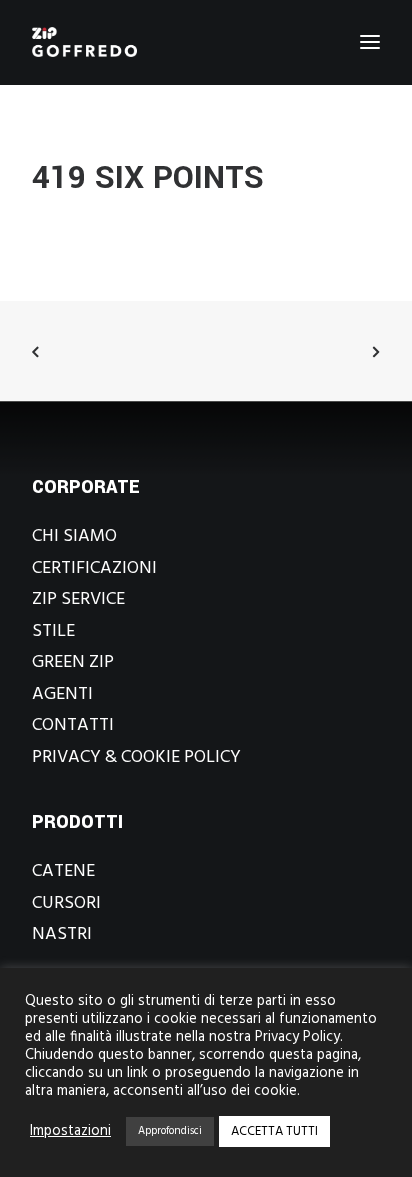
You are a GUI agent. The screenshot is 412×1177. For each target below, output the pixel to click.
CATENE (63, 871)
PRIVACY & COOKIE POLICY (136, 757)
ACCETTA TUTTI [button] (274, 1131)
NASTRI (62, 934)
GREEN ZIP (73, 662)
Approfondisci (170, 1131)
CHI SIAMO (74, 536)
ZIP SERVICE (78, 599)
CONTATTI (73, 725)
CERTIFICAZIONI (94, 568)
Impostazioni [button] (70, 1132)
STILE (53, 631)
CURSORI (66, 903)
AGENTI (62, 694)
